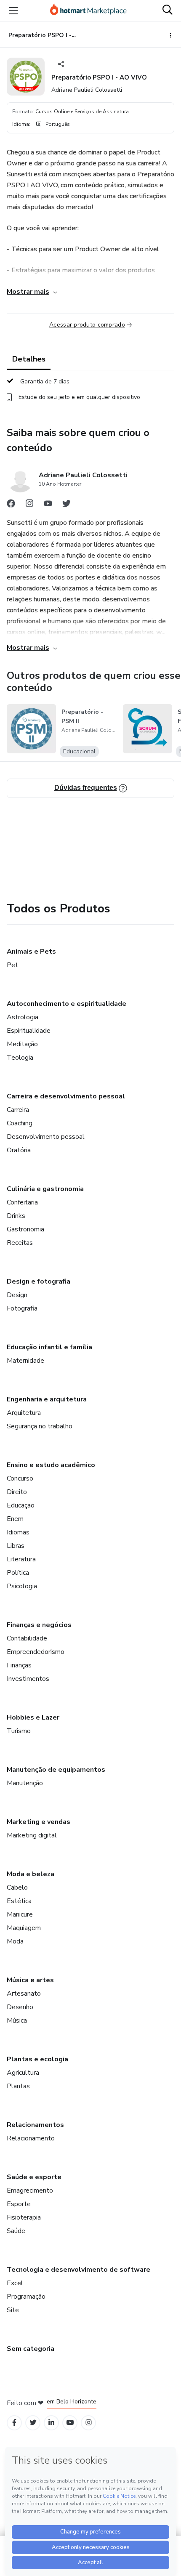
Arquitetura (24, 1413)
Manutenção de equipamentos (56, 1770)
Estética (19, 1901)
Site (13, 2310)
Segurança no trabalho (40, 1426)
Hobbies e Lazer (33, 1717)
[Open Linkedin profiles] (51, 2423)
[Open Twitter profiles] (33, 2423)
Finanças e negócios (39, 1625)
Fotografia (22, 1308)
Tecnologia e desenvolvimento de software (79, 2270)
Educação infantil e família (49, 1347)
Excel (15, 2283)
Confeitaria (22, 1202)
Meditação (22, 1044)
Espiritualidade (29, 1031)
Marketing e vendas (39, 1822)
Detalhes (29, 359)
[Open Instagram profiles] (89, 2423)
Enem (15, 1519)
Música (17, 2020)
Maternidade (25, 1361)
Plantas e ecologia (37, 2059)
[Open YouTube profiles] (70, 2423)
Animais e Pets (31, 952)
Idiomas (18, 1532)
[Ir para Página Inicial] (88, 11)
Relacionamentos (35, 2125)
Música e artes (30, 1980)
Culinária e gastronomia (45, 1189)
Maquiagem (24, 1928)
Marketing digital (32, 1835)
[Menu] (13, 11)
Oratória (19, 1150)
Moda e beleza (31, 1874)
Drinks (16, 1216)
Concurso (20, 1478)
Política (18, 1573)
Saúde (16, 2231)
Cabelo (17, 1887)
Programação (26, 2297)
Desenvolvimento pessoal (46, 1137)
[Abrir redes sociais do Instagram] (29, 505)
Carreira (18, 1110)
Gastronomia (25, 1229)
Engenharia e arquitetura (47, 1399)
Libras (16, 1546)
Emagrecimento (30, 2191)
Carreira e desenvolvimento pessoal (66, 1096)
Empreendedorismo (36, 1652)
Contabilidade (27, 1638)
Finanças (19, 1665)
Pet (12, 965)
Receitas (20, 1243)
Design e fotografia (39, 1281)
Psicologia (22, 1586)
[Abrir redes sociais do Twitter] (67, 505)
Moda (15, 1941)
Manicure (20, 1914)
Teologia (20, 1058)
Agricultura (23, 2073)
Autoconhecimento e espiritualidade (67, 1004)
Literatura (21, 1559)
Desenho (20, 2007)
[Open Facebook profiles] (14, 2423)
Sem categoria (31, 2349)
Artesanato (24, 1994)
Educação (21, 1505)
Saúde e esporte (34, 2177)
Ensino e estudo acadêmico (51, 1465)
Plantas (18, 2086)
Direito (17, 1492)
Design (17, 1295)
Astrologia (23, 1017)
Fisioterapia (24, 2217)
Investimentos (28, 1679)
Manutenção (25, 1783)
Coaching (20, 1123)
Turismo (19, 1731)
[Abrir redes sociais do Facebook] (11, 505)
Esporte (19, 2204)
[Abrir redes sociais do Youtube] (48, 505)
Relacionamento (31, 2138)
